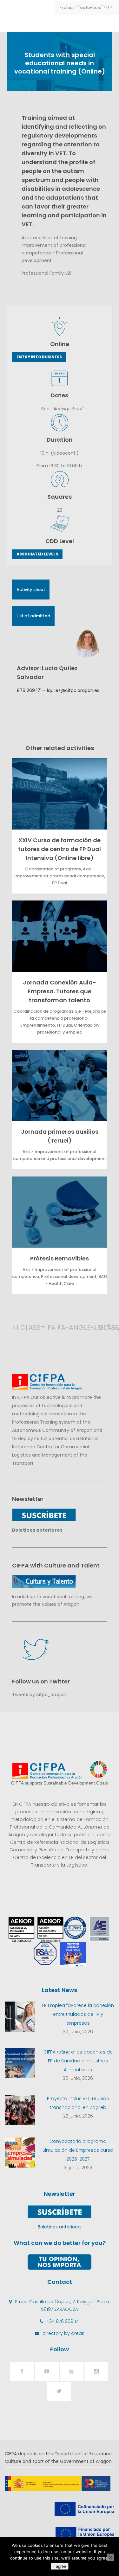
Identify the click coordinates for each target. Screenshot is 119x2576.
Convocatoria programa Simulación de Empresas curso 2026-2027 (78, 2150)
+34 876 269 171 (63, 2321)
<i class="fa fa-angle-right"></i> (97, 1327)
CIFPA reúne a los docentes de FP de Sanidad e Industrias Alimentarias (78, 2061)
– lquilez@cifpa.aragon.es (70, 690)
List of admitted (33, 616)
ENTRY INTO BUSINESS (39, 357)
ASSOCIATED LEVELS (37, 554)
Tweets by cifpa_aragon (39, 1695)
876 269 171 (29, 690)
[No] (110, 2557)
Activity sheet (31, 590)
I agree (60, 2566)
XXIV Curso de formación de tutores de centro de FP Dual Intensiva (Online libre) (60, 849)
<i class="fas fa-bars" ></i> (86, 7)
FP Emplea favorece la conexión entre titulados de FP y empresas (78, 2014)
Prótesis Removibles (60, 1258)
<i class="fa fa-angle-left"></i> (19, 1327)
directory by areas (63, 2333)
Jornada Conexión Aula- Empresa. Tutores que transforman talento (60, 991)
